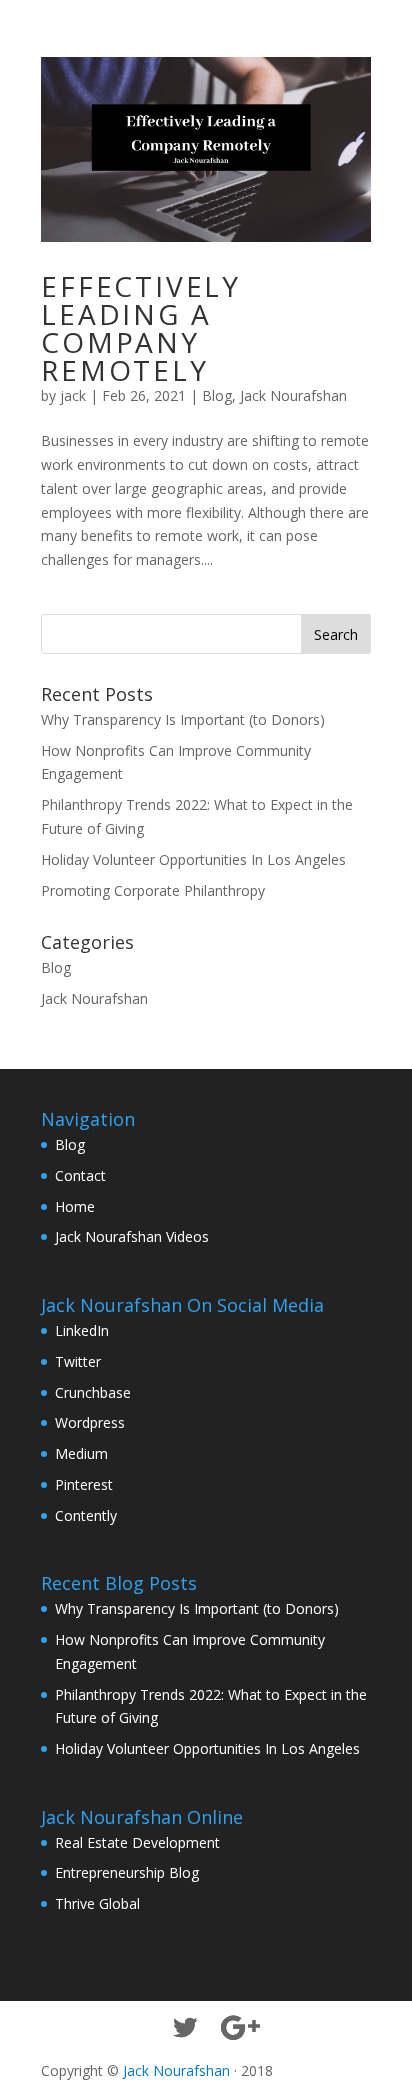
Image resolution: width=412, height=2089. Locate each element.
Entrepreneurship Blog (127, 1872)
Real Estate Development (137, 1842)
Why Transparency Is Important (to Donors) (183, 719)
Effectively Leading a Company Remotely (141, 328)
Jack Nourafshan (293, 395)
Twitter (78, 1361)
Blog (217, 395)
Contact (80, 1175)
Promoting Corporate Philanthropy (153, 890)
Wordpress (90, 1422)
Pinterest (84, 1484)
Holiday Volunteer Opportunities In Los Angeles (193, 859)
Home (75, 1206)
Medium (81, 1453)
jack (73, 395)
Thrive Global (97, 1903)
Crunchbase (93, 1392)
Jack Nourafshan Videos (132, 1236)
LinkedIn (82, 1330)
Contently (86, 1515)
